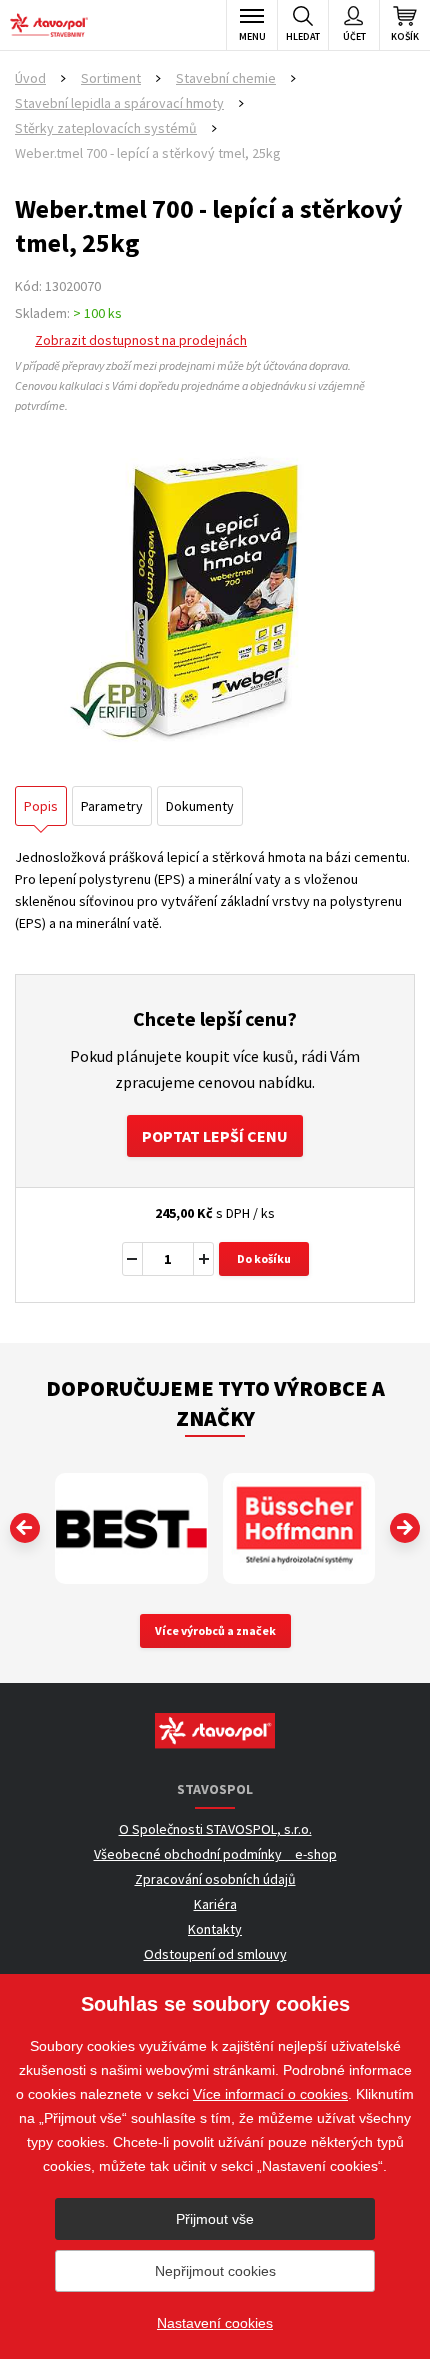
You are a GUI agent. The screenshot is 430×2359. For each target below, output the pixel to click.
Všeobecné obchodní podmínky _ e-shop (215, 1854)
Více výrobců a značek (215, 1630)
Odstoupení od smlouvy (215, 1954)
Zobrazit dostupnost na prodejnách (141, 340)
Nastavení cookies (215, 2323)
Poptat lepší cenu (215, 1136)
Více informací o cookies (270, 2094)
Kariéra (215, 1904)
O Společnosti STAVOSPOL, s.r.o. (215, 1829)
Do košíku (264, 1258)
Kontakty (215, 1929)
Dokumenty (200, 806)
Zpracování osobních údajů (215, 1879)
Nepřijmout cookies (215, 2271)
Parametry (112, 806)
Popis (41, 806)
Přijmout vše (215, 2219)
